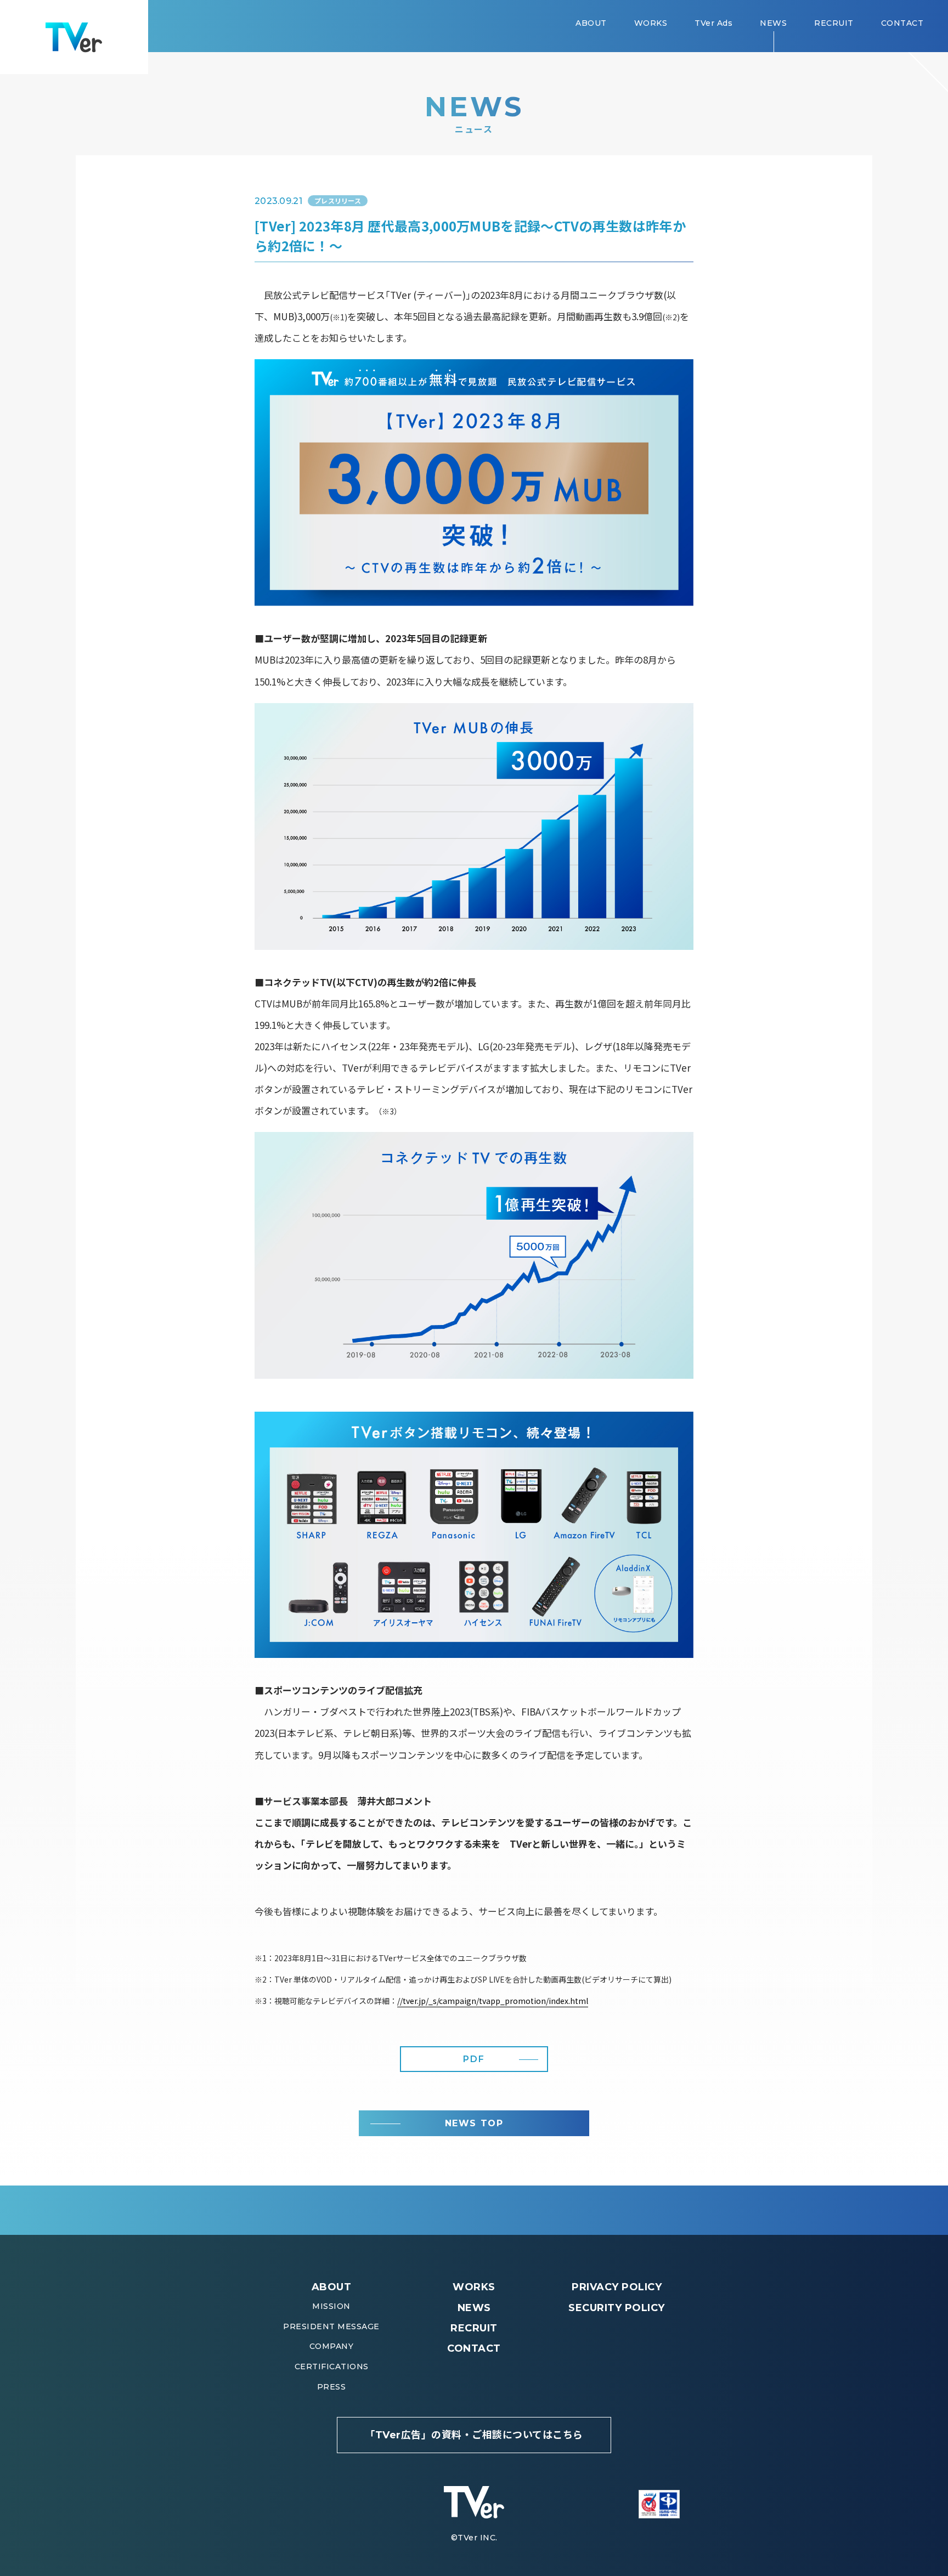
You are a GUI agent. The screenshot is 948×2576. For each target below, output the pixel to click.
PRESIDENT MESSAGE (331, 2326)
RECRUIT (474, 2328)
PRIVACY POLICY (617, 2287)
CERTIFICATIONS (332, 2366)
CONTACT (474, 2348)
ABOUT (332, 2287)
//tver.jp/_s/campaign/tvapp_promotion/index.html (493, 2001)
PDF (474, 2059)
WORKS (474, 2287)
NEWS (474, 2308)
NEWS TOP (474, 2123)
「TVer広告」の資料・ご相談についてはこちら (474, 2435)
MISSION (331, 2306)
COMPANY (332, 2346)
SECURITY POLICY (617, 2308)
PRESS (332, 2387)
